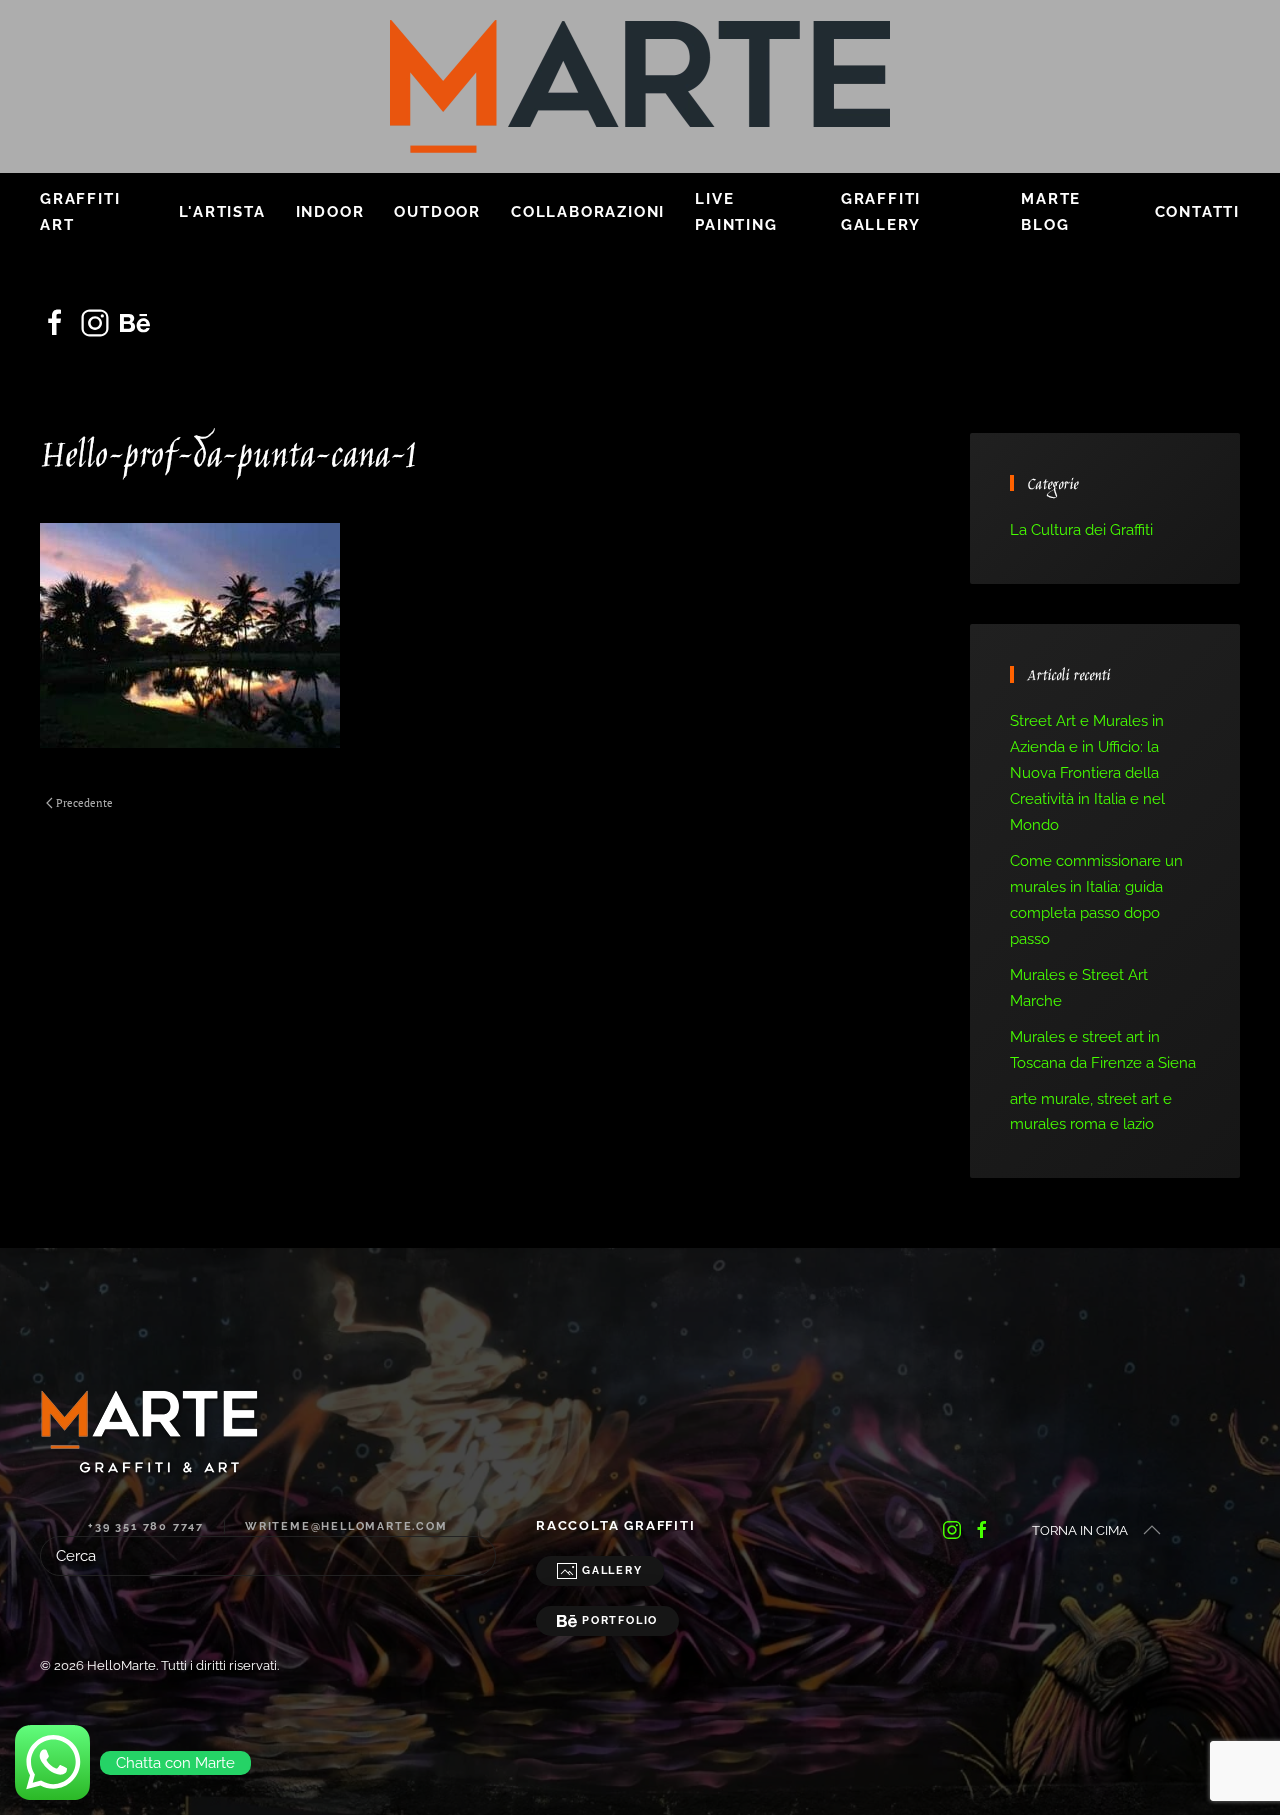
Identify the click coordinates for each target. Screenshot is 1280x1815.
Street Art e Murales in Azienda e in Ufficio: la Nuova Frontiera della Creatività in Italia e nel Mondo (1087, 773)
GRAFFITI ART (80, 212)
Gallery (612, 1570)
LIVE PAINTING (736, 212)
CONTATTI (1197, 212)
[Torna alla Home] (640, 86)
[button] (1152, 1530)
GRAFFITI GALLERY (881, 212)
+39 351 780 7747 (146, 1526)
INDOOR (330, 212)
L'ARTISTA (222, 212)
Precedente (84, 803)
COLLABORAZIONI (588, 212)
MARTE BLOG (1051, 212)
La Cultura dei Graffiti (1081, 530)
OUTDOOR (437, 212)
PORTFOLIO (620, 1620)
